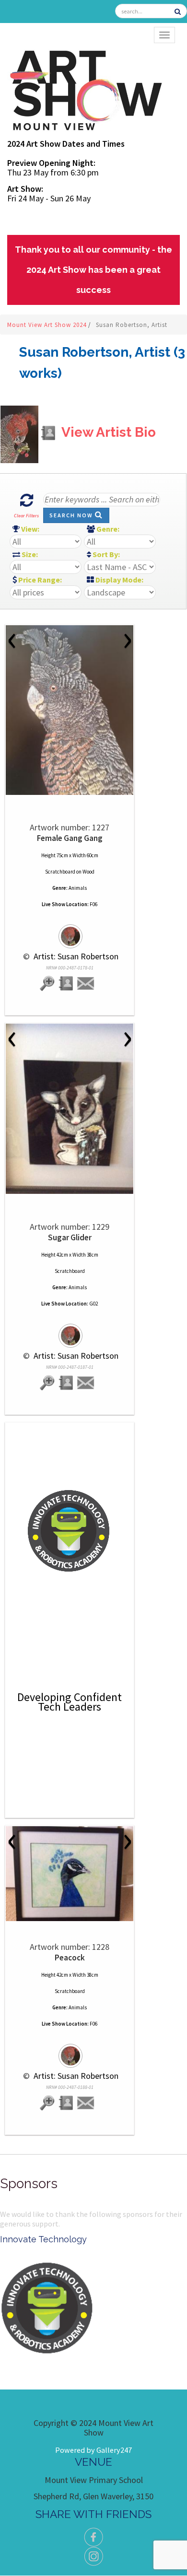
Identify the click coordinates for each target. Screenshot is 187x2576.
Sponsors (29, 2184)
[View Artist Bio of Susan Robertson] (67, 984)
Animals (78, 888)
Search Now (72, 515)
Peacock (70, 1958)
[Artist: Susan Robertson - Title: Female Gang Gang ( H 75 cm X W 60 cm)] (70, 710)
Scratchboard (60, 872)
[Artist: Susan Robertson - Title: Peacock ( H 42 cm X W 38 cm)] (70, 1874)
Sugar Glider (70, 1237)
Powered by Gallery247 (93, 2450)
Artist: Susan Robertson (75, 956)
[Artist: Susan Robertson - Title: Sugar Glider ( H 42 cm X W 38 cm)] (70, 1109)
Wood (88, 872)
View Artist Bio (107, 432)
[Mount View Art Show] (85, 88)
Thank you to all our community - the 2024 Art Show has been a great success (93, 270)
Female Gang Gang (70, 838)
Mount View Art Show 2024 (48, 325)
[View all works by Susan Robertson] (70, 932)
